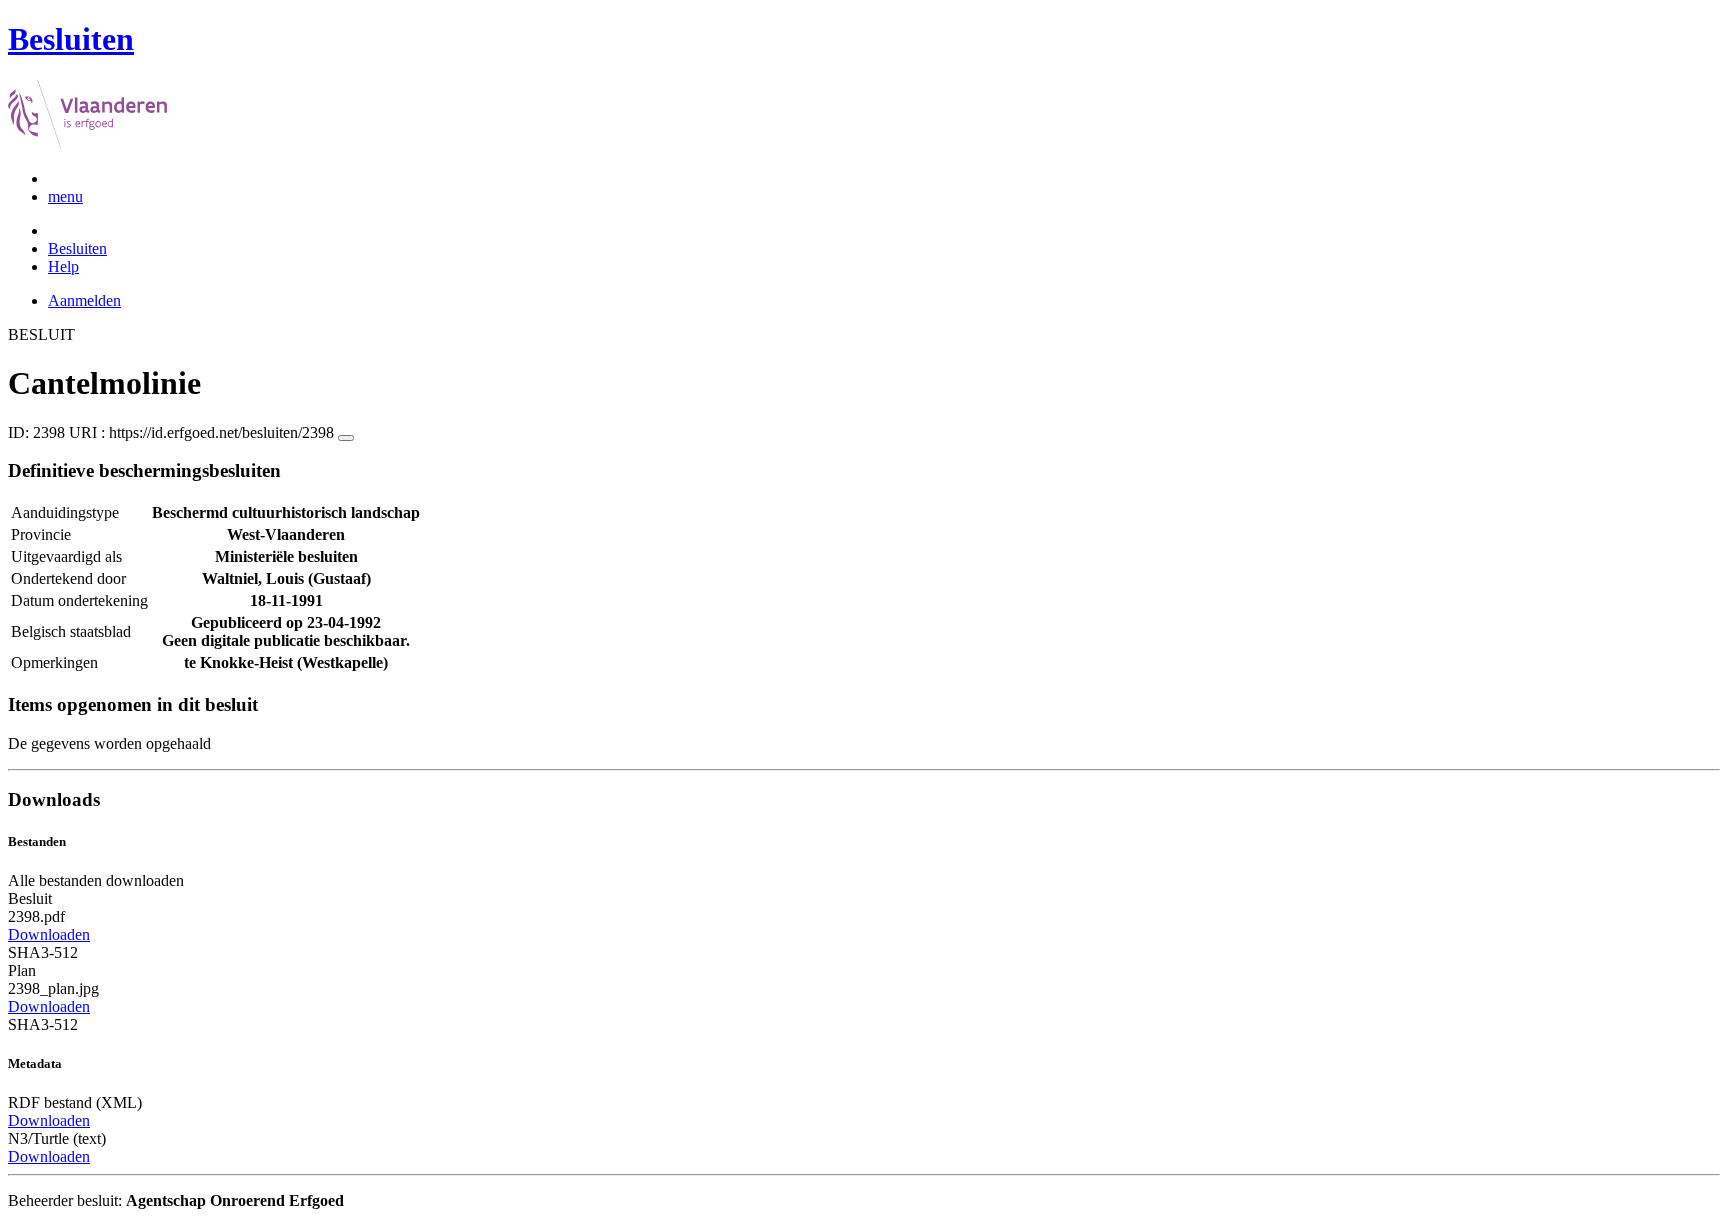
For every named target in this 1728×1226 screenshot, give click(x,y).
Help (63, 266)
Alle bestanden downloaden (96, 880)
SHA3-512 (43, 952)
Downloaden (49, 934)
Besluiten (77, 248)
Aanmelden (84, 300)
